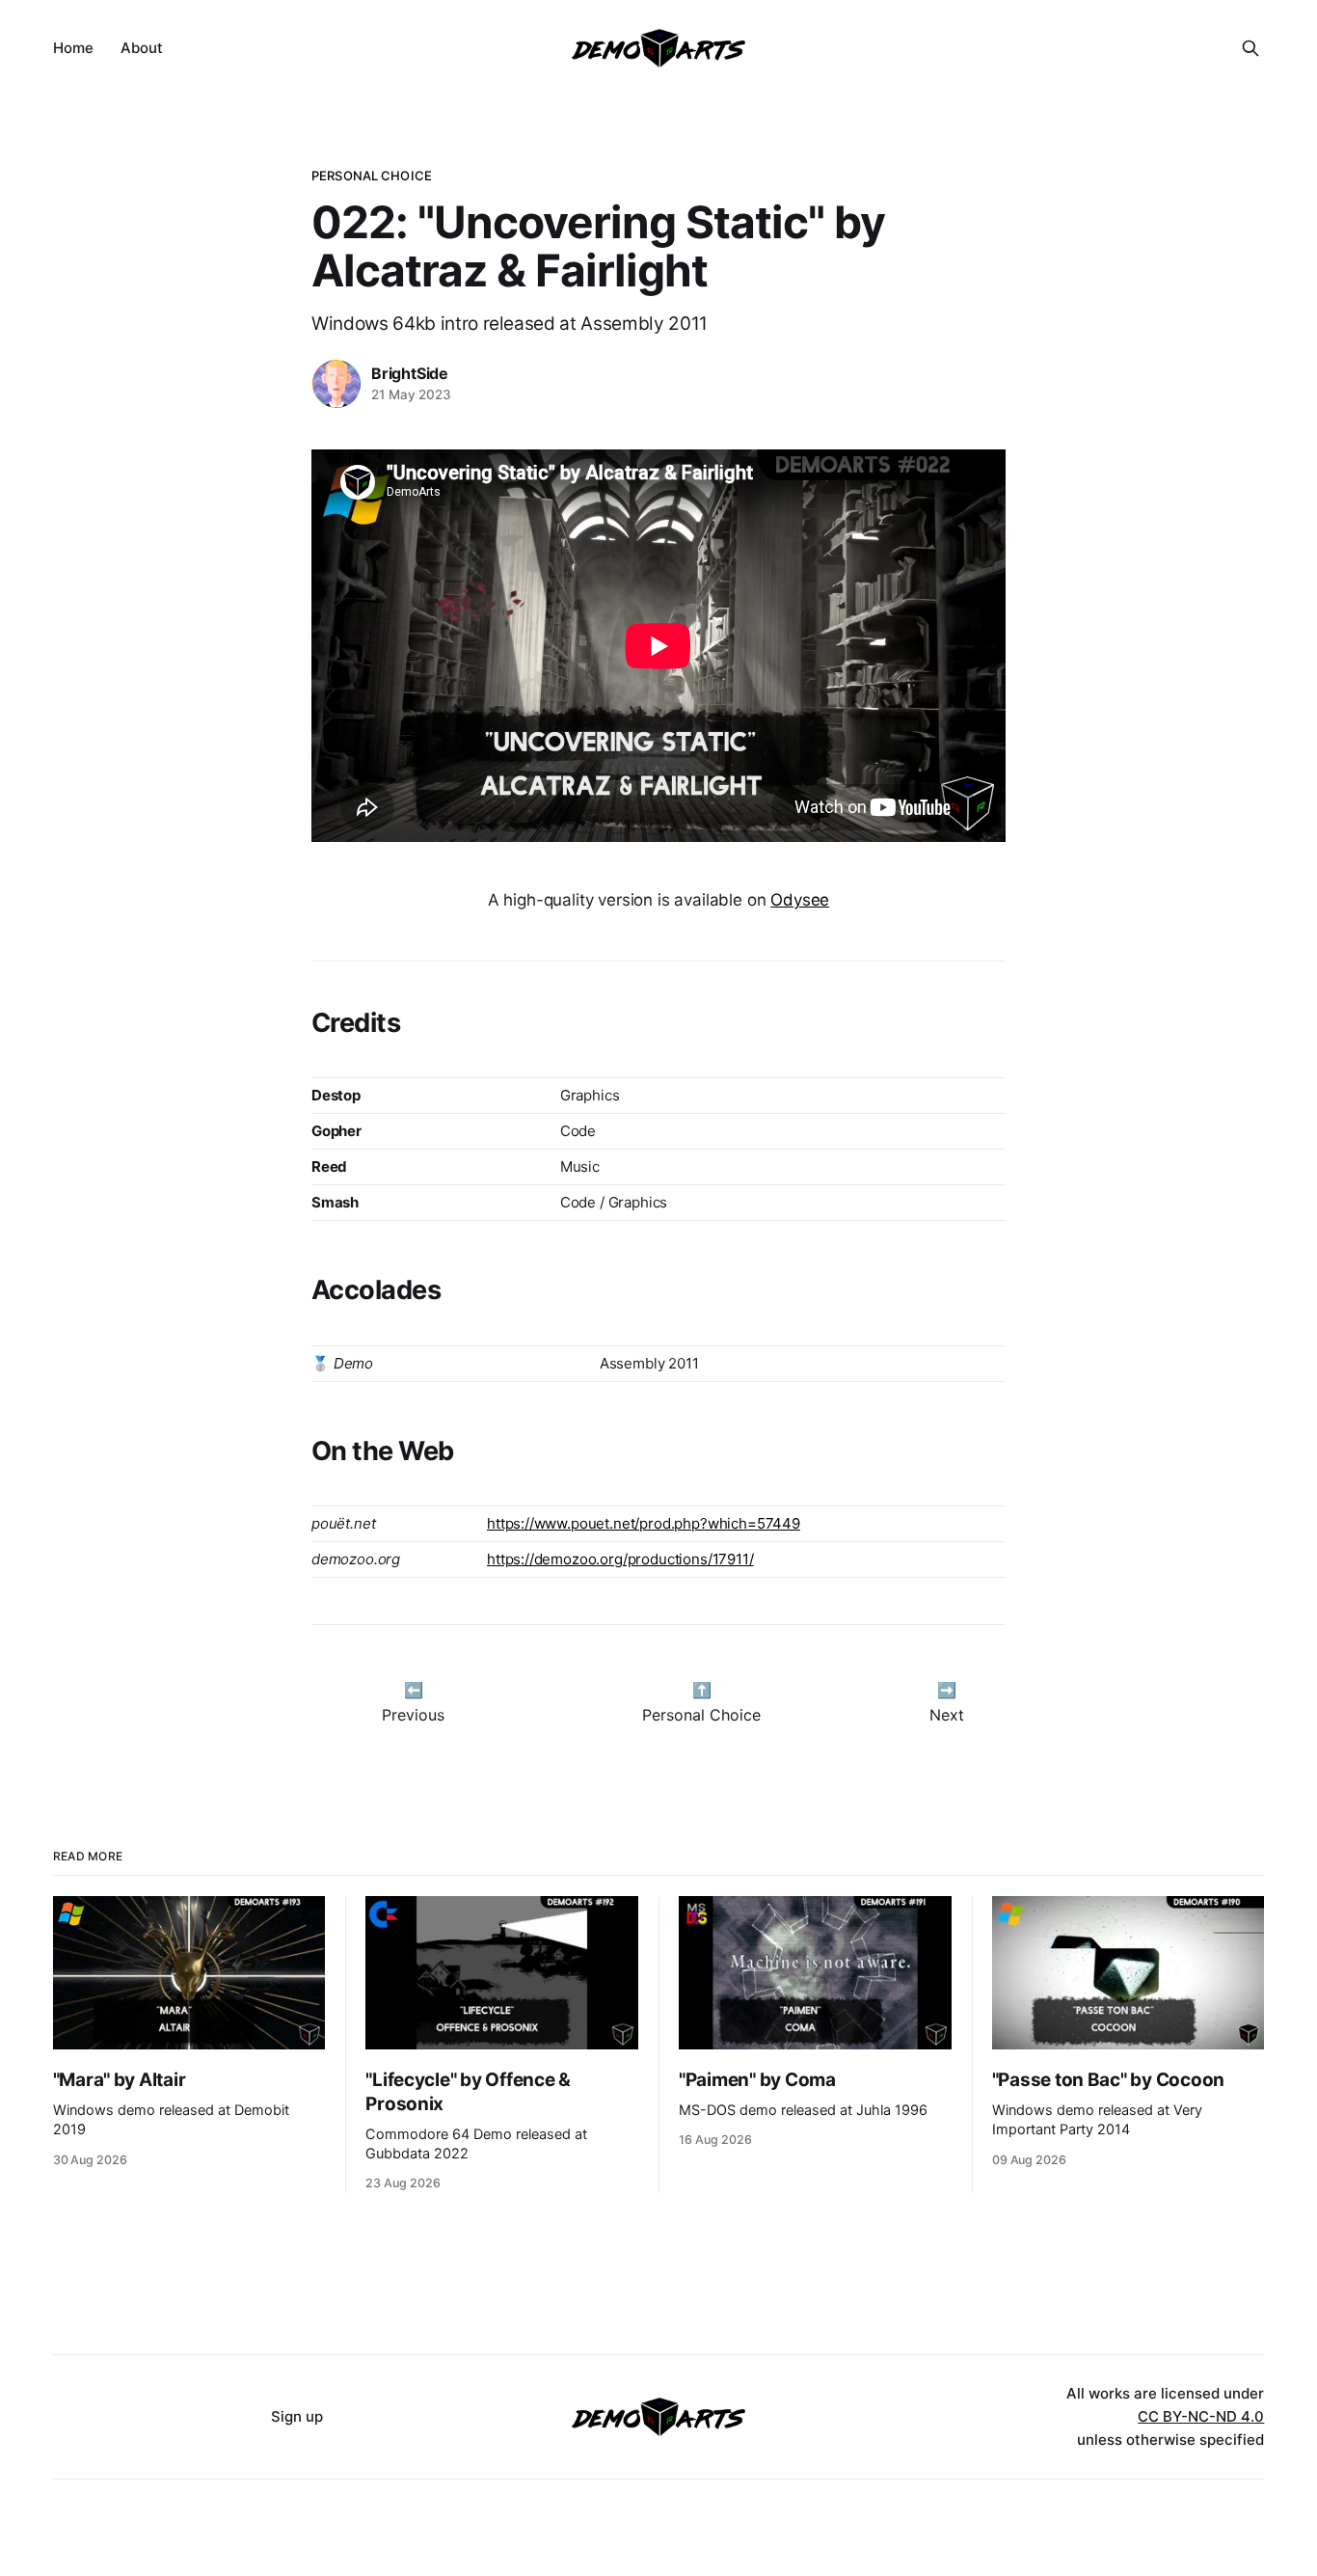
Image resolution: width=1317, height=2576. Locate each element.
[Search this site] (1250, 48)
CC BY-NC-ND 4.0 (1201, 2416)
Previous (413, 1715)
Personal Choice (372, 176)
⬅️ (414, 1690)
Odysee (800, 900)
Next (947, 1715)
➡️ (947, 1690)
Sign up (297, 2416)
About (142, 48)
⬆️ (702, 1690)
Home (73, 48)
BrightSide (410, 373)
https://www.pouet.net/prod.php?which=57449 (644, 1523)
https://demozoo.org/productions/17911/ (620, 1559)
